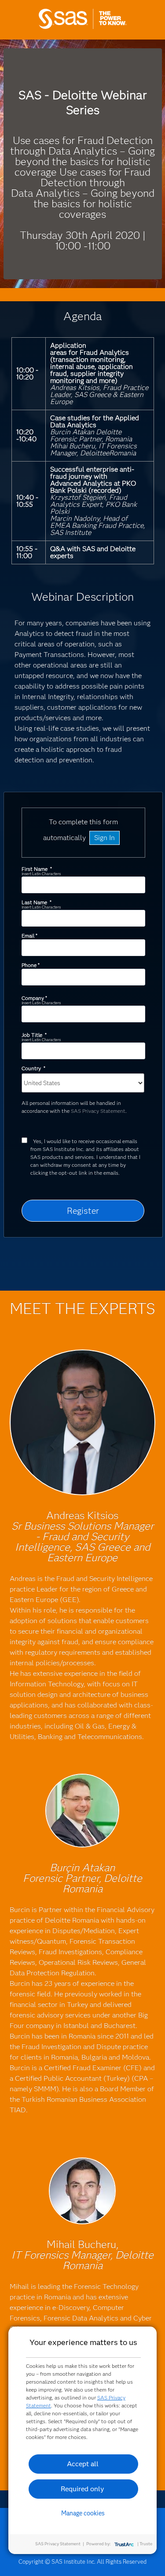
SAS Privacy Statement (98, 1111)
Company (34, 998)
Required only (82, 2489)
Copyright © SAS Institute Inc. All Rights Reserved (82, 2562)
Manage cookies (83, 2513)
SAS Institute (83, 27)
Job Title (34, 1035)
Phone (30, 965)
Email (29, 936)
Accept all (83, 2464)
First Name (37, 869)
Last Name (36, 902)
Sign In (104, 838)
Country (33, 1068)
